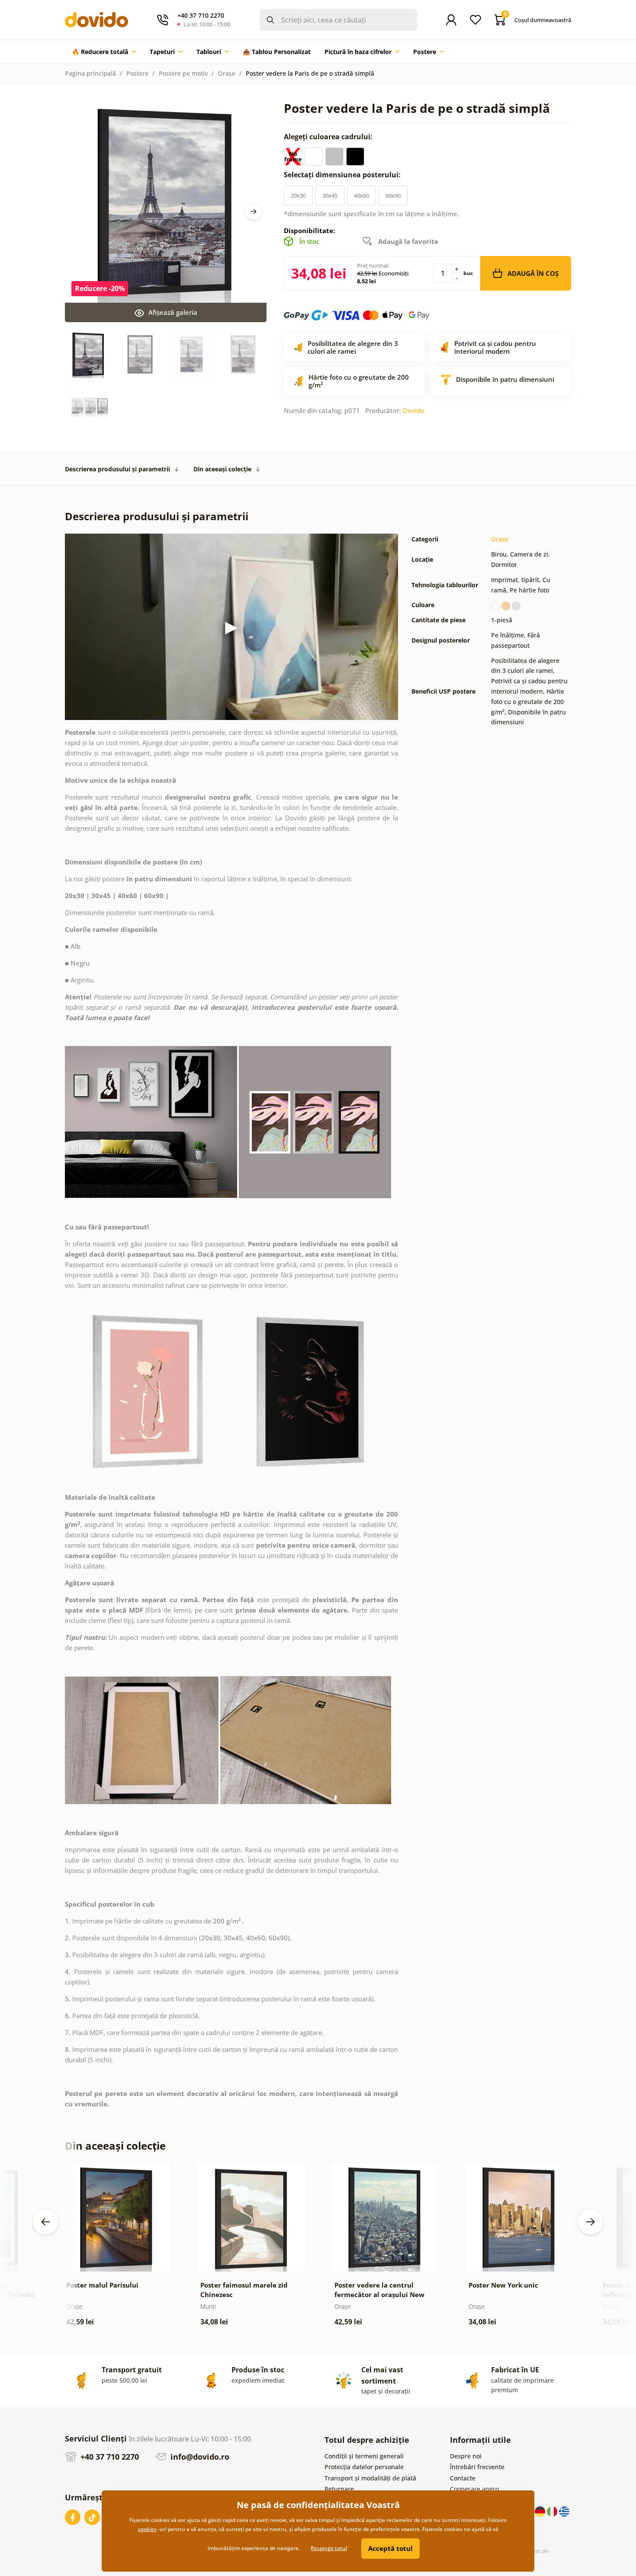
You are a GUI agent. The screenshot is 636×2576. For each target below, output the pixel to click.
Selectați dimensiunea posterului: (343, 175)
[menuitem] (104, 52)
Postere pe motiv (183, 73)
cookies (147, 2529)
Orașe (227, 73)
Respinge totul (329, 2548)
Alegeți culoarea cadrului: (329, 137)
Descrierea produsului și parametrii (117, 469)
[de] (541, 2511)
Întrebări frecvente (477, 2467)
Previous (45, 2222)
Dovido (414, 410)
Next (254, 211)
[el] (564, 2511)
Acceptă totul (390, 2548)
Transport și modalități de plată (370, 2478)
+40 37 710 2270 (109, 2457)
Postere (137, 73)
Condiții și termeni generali (364, 2456)
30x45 (330, 195)
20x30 (298, 195)
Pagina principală (90, 73)
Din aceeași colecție (222, 469)
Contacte (463, 2478)
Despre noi (466, 2456)
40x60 (361, 195)
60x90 (393, 195)
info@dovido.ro (199, 2457)
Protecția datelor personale (364, 2467)
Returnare (339, 2489)
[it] (553, 2511)
